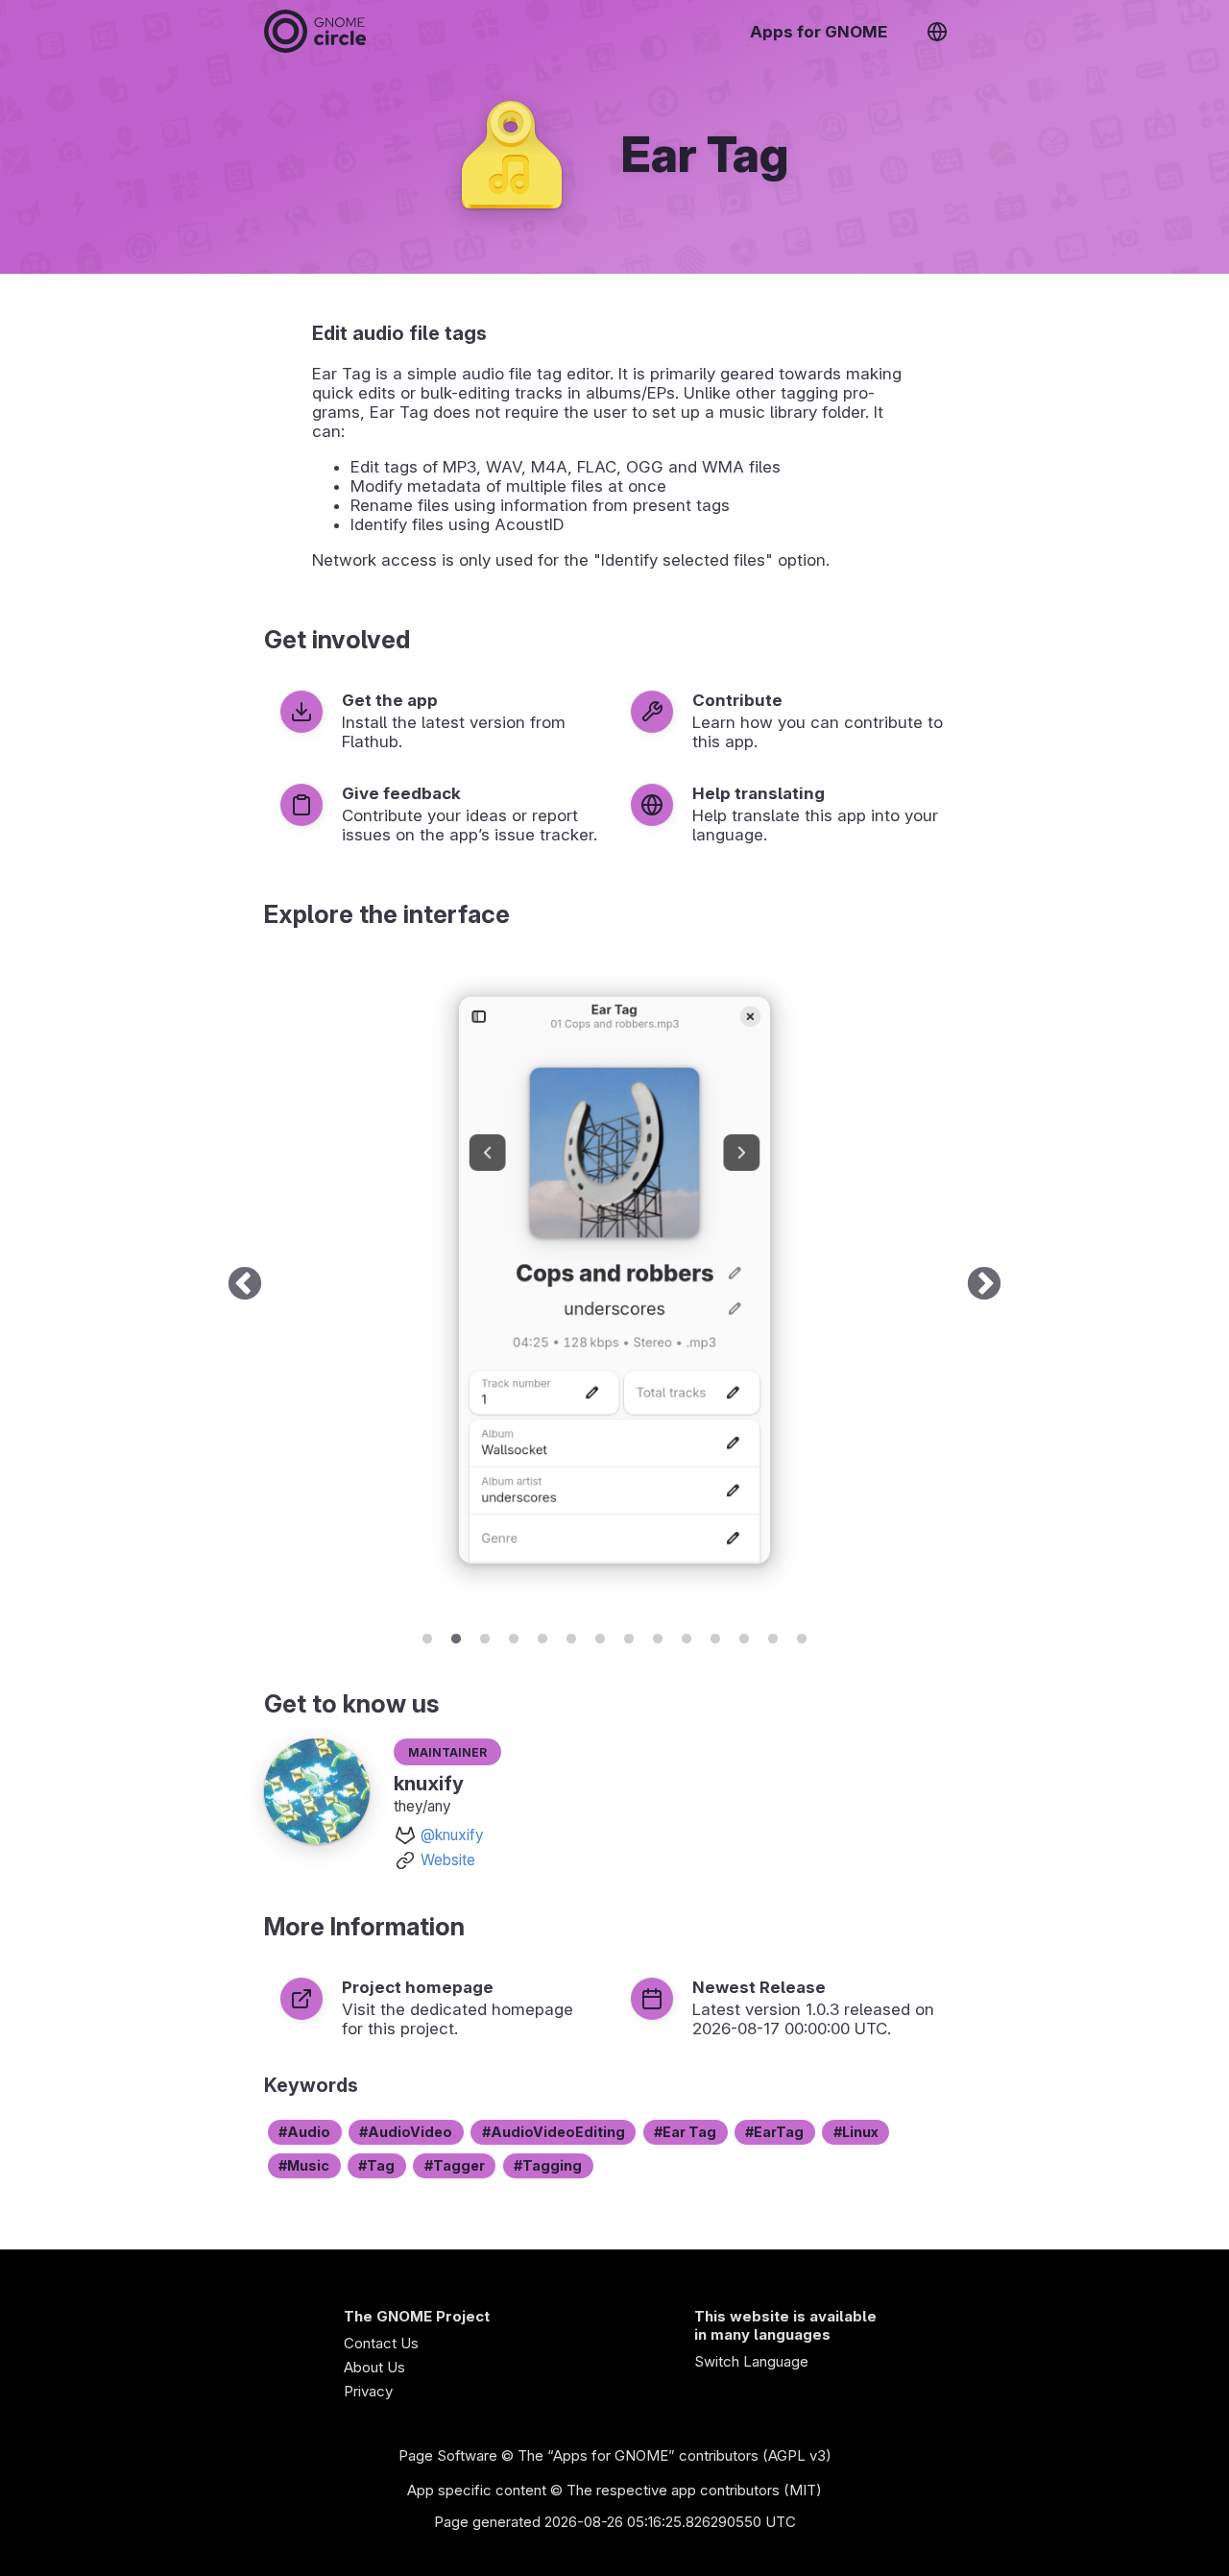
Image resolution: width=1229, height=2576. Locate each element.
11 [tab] (715, 1636)
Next (984, 1285)
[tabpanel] (614, 1285)
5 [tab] (542, 1636)
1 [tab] (427, 1636)
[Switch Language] (937, 32)
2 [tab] (456, 1636)
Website (448, 1860)
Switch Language (751, 2361)
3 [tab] (485, 1636)
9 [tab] (658, 1636)
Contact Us (381, 2343)
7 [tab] (600, 1636)
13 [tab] (773, 1636)
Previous (245, 1285)
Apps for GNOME (819, 32)
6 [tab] (571, 1636)
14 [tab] (802, 1636)
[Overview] (315, 31)
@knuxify (452, 1835)
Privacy (368, 2391)
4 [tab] (514, 1636)
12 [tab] (744, 1636)
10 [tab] (687, 1636)
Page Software (448, 2455)
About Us (374, 2367)
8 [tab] (629, 1636)
